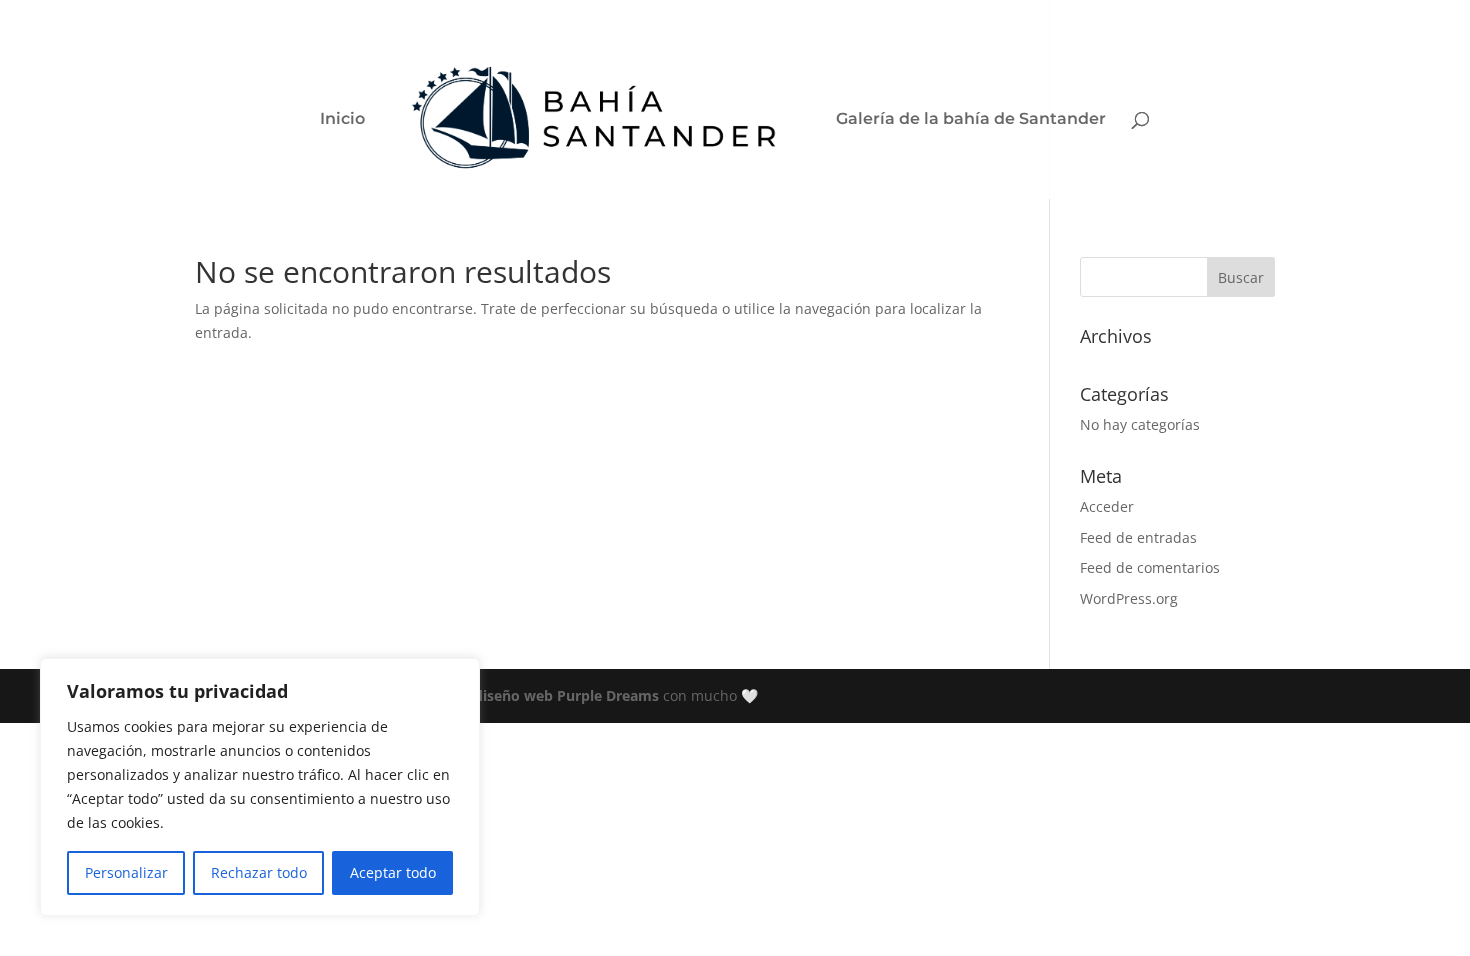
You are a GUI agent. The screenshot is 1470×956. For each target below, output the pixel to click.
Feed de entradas (1138, 537)
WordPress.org (1129, 598)
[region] (260, 787)
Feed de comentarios (1150, 567)
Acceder (1107, 506)
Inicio (342, 120)
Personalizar (126, 872)
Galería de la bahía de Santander (971, 120)
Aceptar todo (393, 872)
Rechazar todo (259, 872)
